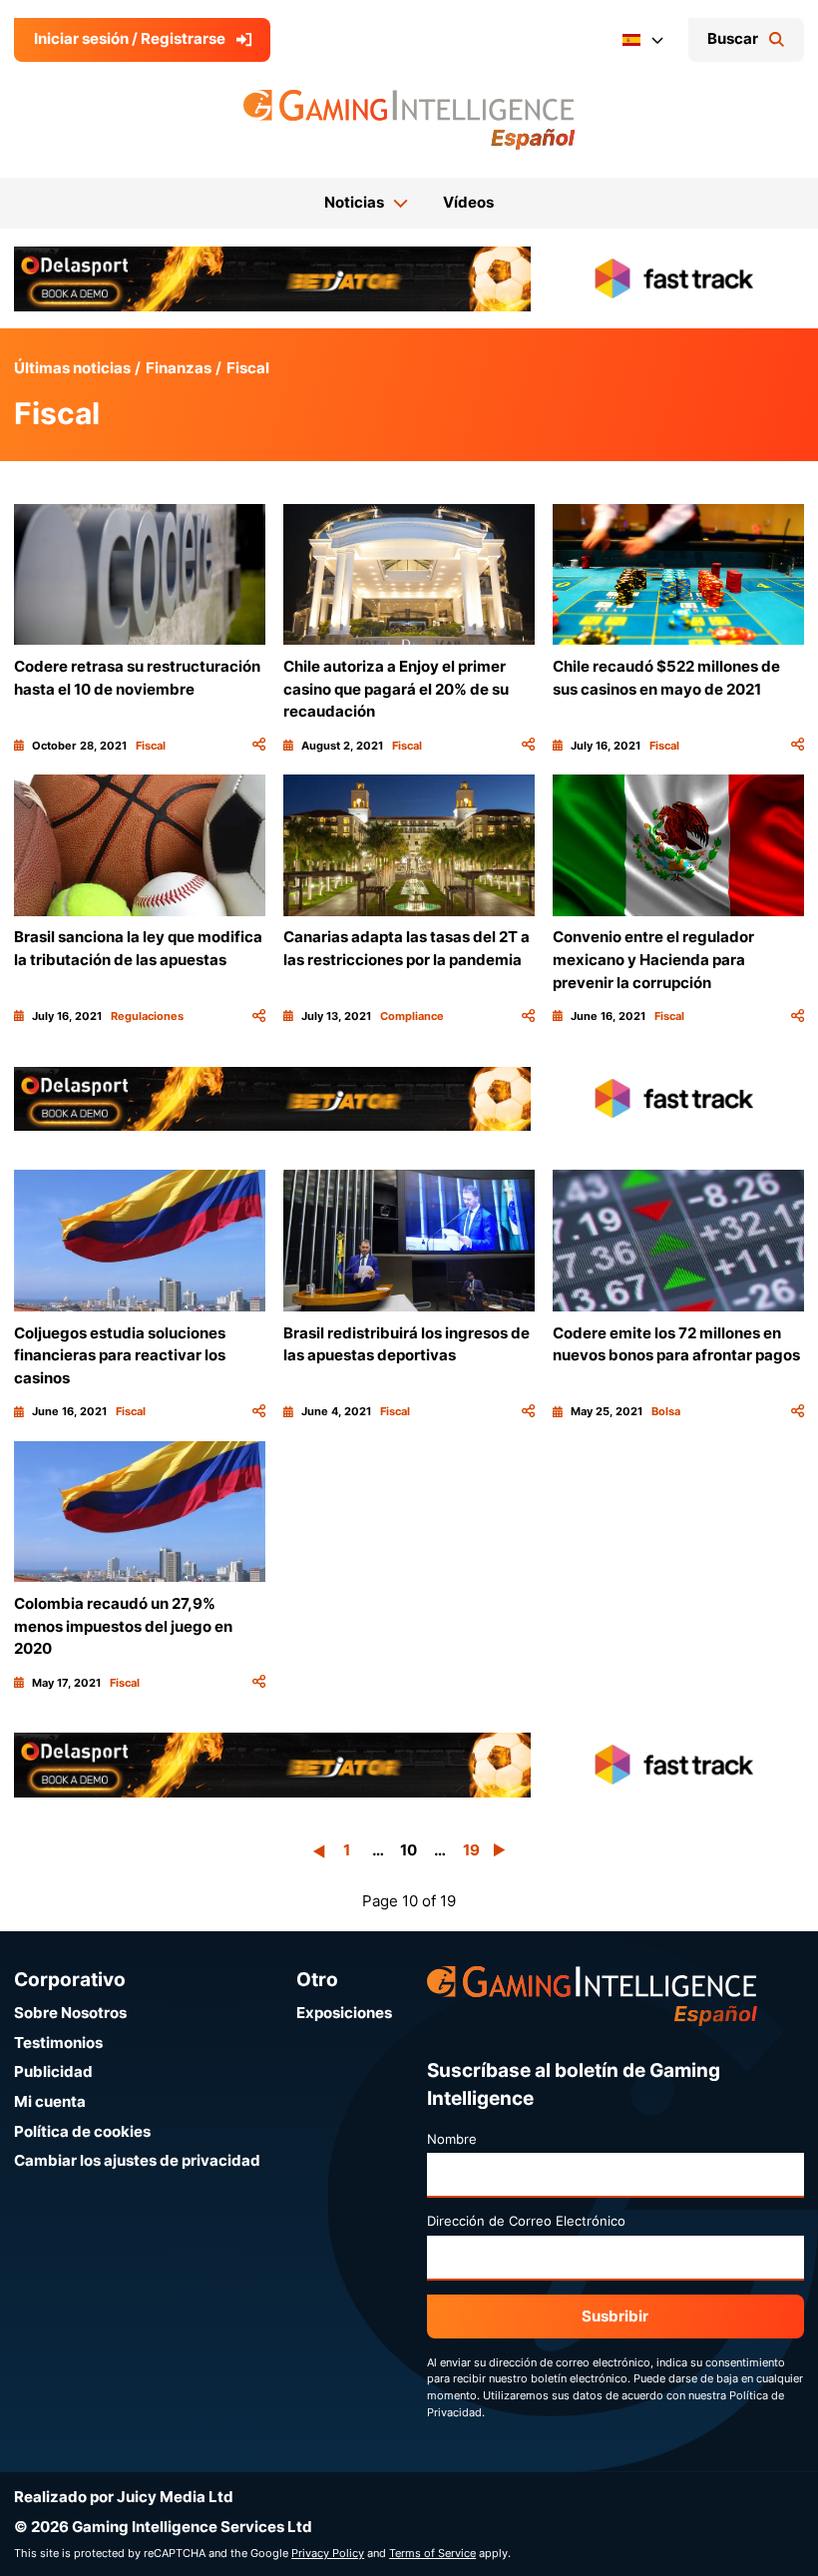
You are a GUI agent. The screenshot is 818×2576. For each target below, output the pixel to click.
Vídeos (468, 202)
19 (471, 1850)
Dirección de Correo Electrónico (526, 2221)
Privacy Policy (328, 2553)
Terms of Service (432, 2553)
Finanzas (179, 368)
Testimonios (58, 2043)
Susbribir (615, 2316)
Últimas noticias (72, 368)
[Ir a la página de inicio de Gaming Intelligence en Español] (409, 120)
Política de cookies (82, 2131)
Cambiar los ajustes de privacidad (137, 2160)
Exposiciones (344, 2013)
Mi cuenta (50, 2101)
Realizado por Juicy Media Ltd (124, 2497)
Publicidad (53, 2071)
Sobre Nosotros (70, 2013)
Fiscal (248, 368)
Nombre (452, 2139)
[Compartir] (259, 746)
